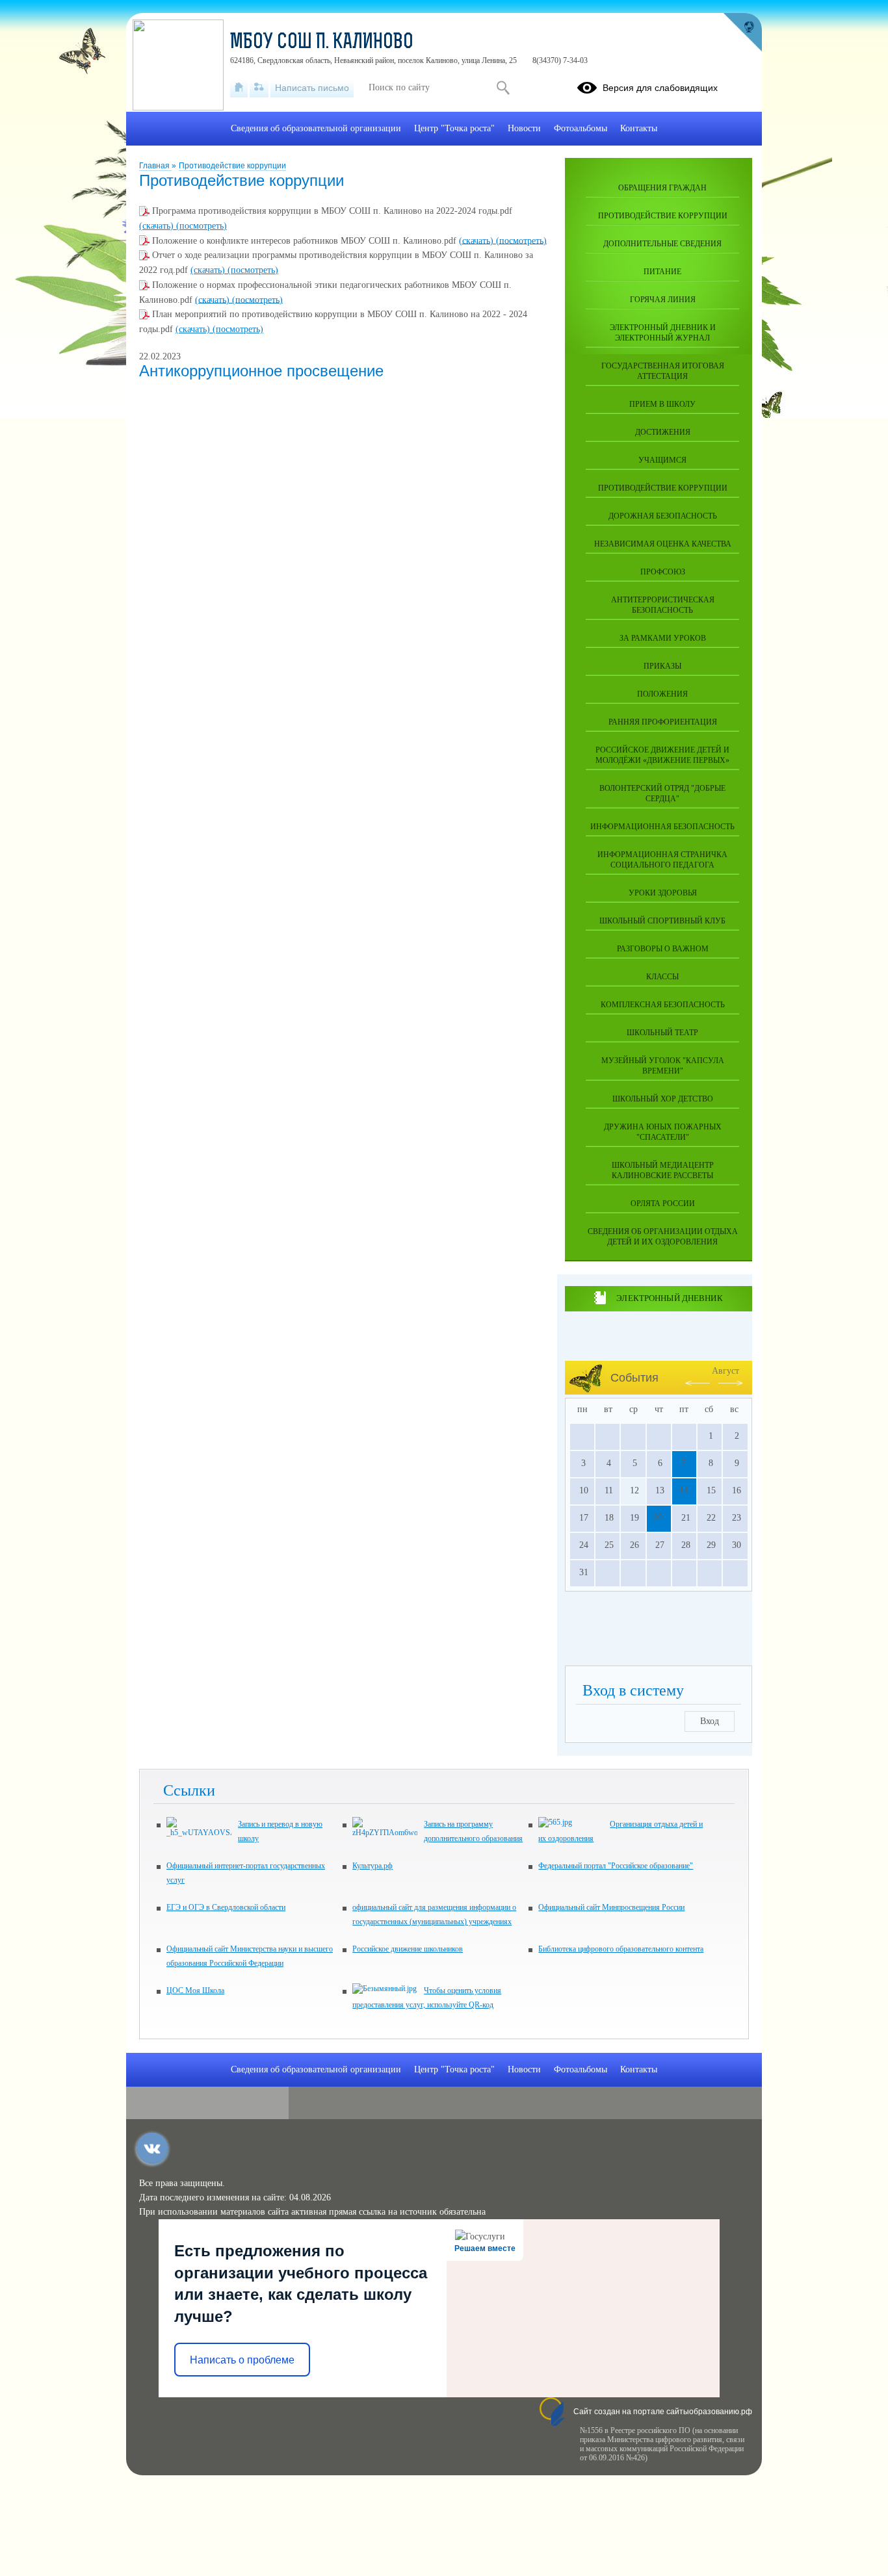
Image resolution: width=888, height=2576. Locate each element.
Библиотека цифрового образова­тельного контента (621, 1949)
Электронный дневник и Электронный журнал (663, 333)
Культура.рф (372, 1866)
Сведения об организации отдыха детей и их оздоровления (663, 1237)
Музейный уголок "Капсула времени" (663, 1066)
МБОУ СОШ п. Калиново (322, 43)
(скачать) (158, 226)
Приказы (662, 666)
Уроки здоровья (663, 893)
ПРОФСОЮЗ (663, 572)
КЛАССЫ (662, 977)
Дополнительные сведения (662, 244)
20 (658, 1518)
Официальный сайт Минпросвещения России (611, 1907)
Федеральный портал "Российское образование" (616, 1866)
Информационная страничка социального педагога (662, 860)
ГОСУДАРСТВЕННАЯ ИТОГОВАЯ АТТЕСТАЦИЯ (663, 371)
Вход (710, 1721)
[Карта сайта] (259, 88)
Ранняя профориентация (663, 722)
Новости (524, 128)
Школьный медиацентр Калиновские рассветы (663, 1170)
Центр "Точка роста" (454, 128)
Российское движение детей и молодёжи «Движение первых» (662, 755)
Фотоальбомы (581, 128)
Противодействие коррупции (232, 166)
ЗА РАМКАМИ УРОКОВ (663, 638)
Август (725, 1371)
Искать (503, 88)
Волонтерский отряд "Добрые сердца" (662, 793)
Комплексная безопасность (663, 1005)
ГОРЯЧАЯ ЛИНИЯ (663, 300)
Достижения (663, 432)
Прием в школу (662, 404)
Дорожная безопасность (663, 516)
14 (684, 1490)
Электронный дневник (669, 1298)
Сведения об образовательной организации (316, 128)
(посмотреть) (202, 226)
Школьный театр (662, 1033)
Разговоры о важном (663, 949)
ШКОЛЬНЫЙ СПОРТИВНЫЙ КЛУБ (662, 921)
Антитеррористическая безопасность (663, 605)
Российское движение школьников (408, 1949)
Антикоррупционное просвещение (261, 371)
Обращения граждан (662, 188)
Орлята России (663, 1204)
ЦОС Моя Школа (195, 1990)
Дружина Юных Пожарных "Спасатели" (663, 1132)
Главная (155, 166)
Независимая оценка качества (663, 544)
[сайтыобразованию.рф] (742, 32)
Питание (662, 272)
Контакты (639, 128)
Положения (662, 694)
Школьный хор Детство (663, 1099)
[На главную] (239, 88)
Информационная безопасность (662, 827)
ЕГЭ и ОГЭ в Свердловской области (226, 1907)
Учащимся (662, 460)
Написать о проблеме (242, 2360)
